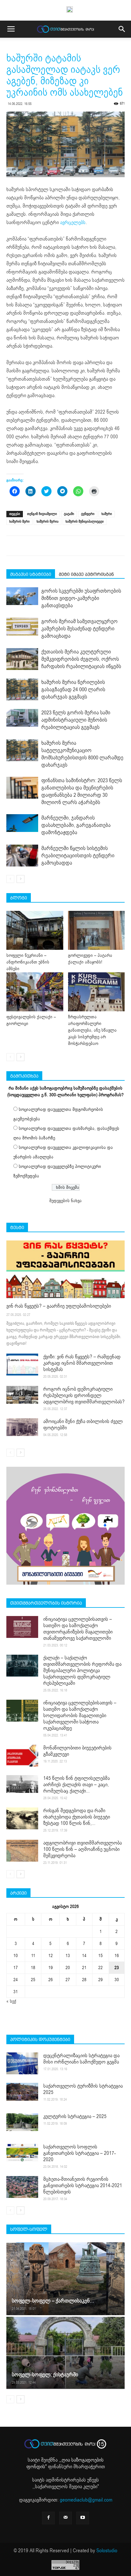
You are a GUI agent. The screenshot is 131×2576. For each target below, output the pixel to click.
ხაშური (107, 514)
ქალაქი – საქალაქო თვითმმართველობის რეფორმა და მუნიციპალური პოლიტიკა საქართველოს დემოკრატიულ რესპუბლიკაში (82, 1671)
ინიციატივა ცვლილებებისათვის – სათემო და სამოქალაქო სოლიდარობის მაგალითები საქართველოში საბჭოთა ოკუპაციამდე (80, 1716)
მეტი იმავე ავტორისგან (86, 574)
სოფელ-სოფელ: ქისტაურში (45, 2375)
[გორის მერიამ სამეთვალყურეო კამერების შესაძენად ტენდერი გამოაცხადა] (22, 627)
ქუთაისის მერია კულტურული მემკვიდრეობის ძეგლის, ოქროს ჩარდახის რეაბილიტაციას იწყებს (81, 659)
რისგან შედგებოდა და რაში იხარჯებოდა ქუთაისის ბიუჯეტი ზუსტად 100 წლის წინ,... (77, 1817)
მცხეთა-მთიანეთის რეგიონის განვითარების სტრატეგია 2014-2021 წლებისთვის (83, 2186)
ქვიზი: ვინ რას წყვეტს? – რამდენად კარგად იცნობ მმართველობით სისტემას (82, 1363)
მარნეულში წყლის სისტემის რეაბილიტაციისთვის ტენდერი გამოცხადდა (78, 856)
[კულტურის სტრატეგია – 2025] (22, 2122)
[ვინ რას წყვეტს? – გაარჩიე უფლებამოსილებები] (65, 1269)
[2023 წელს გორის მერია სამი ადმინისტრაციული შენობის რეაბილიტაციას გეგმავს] (22, 718)
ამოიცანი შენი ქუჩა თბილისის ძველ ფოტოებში (83, 1425)
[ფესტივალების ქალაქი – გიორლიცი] (35, 992)
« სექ (11, 2001)
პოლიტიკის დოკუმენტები (40, 2039)
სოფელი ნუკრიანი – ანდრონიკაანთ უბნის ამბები (28, 962)
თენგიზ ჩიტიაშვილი (42, 514)
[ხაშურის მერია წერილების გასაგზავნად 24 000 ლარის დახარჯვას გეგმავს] (22, 689)
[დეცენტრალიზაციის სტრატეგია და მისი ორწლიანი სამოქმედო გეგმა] (22, 2063)
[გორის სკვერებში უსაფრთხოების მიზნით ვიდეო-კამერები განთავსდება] (22, 596)
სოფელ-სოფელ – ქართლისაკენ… (53, 2301)
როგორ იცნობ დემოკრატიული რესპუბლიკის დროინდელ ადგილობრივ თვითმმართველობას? (84, 1395)
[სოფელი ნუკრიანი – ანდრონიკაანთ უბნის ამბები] (35, 930)
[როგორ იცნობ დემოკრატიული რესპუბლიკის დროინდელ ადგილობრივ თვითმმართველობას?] (22, 1395)
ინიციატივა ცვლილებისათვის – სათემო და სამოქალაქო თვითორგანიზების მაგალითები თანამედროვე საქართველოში (78, 1629)
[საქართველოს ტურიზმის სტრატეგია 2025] (22, 2092)
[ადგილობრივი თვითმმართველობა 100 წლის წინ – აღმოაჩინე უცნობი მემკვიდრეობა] (22, 1851)
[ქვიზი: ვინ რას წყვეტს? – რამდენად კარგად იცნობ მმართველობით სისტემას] (22, 1365)
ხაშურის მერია (48, 522)
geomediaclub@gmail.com (86, 2500)
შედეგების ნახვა (65, 1201)
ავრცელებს (73, 222)
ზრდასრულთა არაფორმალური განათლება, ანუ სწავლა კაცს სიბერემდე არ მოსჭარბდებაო (92, 1030)
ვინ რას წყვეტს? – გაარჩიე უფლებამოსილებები (59, 1306)
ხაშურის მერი (19, 522)
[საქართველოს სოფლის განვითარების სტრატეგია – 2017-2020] (22, 2153)
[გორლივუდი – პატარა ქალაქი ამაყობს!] (97, 930)
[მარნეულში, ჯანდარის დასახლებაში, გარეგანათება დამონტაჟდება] (22, 823)
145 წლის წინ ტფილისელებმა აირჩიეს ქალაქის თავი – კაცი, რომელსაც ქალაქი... (76, 1785)
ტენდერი (88, 514)
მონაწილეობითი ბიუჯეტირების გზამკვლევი (77, 1751)
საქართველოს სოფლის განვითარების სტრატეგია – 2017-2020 (79, 2153)
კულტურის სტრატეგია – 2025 (75, 2116)
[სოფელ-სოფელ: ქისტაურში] (65, 2353)
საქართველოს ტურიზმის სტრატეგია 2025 (83, 2089)
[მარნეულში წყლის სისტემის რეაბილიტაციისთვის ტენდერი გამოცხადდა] (22, 856)
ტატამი (69, 514)
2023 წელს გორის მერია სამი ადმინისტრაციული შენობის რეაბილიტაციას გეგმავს (76, 720)
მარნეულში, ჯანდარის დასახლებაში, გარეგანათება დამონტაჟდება (76, 825)
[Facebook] (48, 2518)
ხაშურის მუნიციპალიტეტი (85, 522)
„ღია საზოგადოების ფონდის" (65, 2463)
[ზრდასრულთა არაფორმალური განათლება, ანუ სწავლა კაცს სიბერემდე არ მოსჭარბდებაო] (97, 992)
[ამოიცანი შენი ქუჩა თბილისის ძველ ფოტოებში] (22, 1427)
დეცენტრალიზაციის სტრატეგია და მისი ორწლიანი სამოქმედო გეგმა (81, 2059)
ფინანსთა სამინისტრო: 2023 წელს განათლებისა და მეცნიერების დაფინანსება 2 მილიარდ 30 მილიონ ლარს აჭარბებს (82, 791)
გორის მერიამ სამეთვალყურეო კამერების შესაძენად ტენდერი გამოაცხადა (79, 629)
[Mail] (65, 2518)
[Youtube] (83, 2518)
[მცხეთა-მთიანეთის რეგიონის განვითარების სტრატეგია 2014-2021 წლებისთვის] (22, 2187)
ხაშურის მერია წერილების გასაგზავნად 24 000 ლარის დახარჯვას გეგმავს (73, 689)
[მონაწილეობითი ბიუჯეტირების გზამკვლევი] (22, 1756)
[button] (122, 29)
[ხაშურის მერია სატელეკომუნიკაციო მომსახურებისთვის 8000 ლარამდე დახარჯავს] (22, 750)
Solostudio (107, 2551)
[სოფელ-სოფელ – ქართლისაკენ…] (65, 2279)
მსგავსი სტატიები (31, 574)
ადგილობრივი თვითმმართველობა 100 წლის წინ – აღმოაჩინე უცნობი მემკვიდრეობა (83, 1849)
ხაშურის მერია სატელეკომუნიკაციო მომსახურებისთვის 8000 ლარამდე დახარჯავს (82, 754)
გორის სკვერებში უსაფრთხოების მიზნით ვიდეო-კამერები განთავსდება (81, 598)
